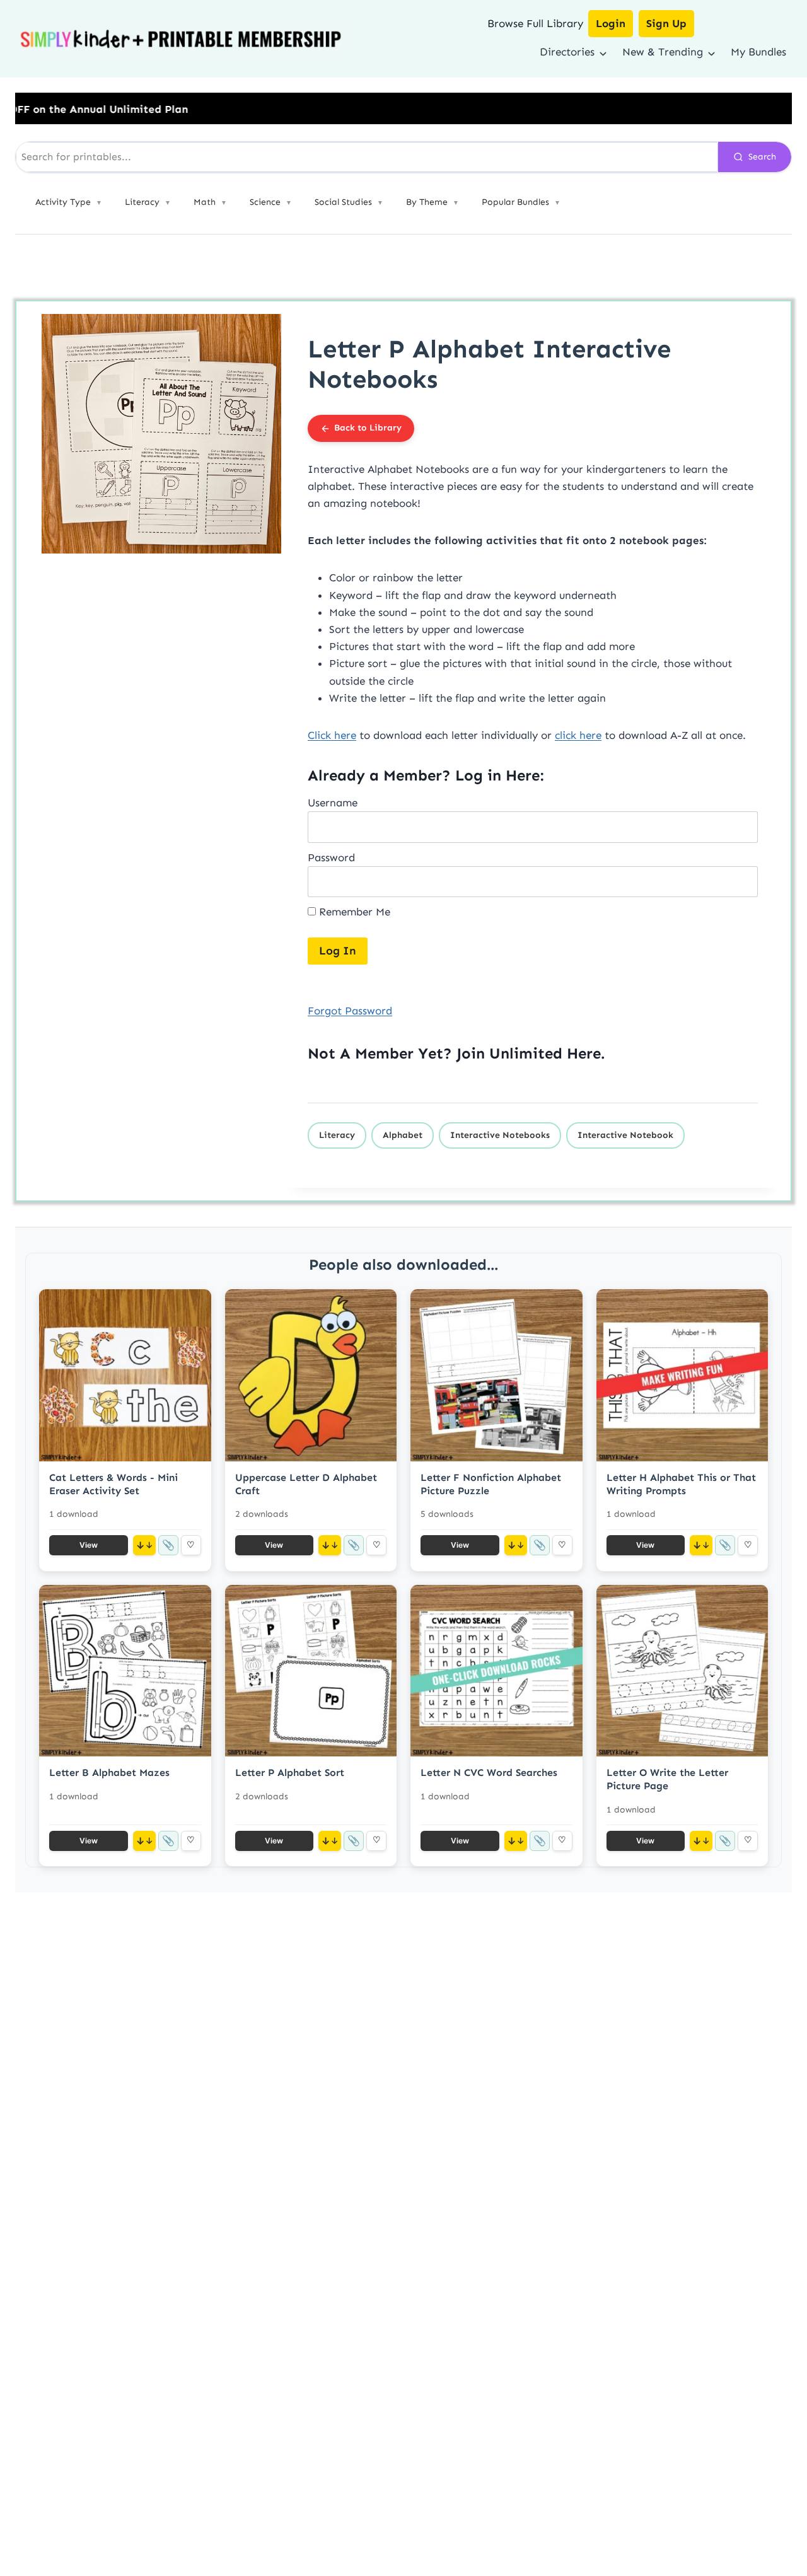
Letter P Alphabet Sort (290, 1772)
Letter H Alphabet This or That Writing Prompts (681, 1484)
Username (333, 803)
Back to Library (368, 428)
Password (331, 857)
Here (584, 1053)
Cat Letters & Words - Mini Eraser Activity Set (113, 1484)
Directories (567, 52)
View (89, 1545)
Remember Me (353, 912)
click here (578, 735)
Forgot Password (350, 1011)
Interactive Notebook (625, 1135)
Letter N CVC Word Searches (489, 1772)
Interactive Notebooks (500, 1135)
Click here (332, 735)
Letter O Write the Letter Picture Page (667, 1779)
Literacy (337, 1135)
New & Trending (663, 52)
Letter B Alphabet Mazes (109, 1772)
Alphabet (403, 1135)
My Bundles (758, 52)
